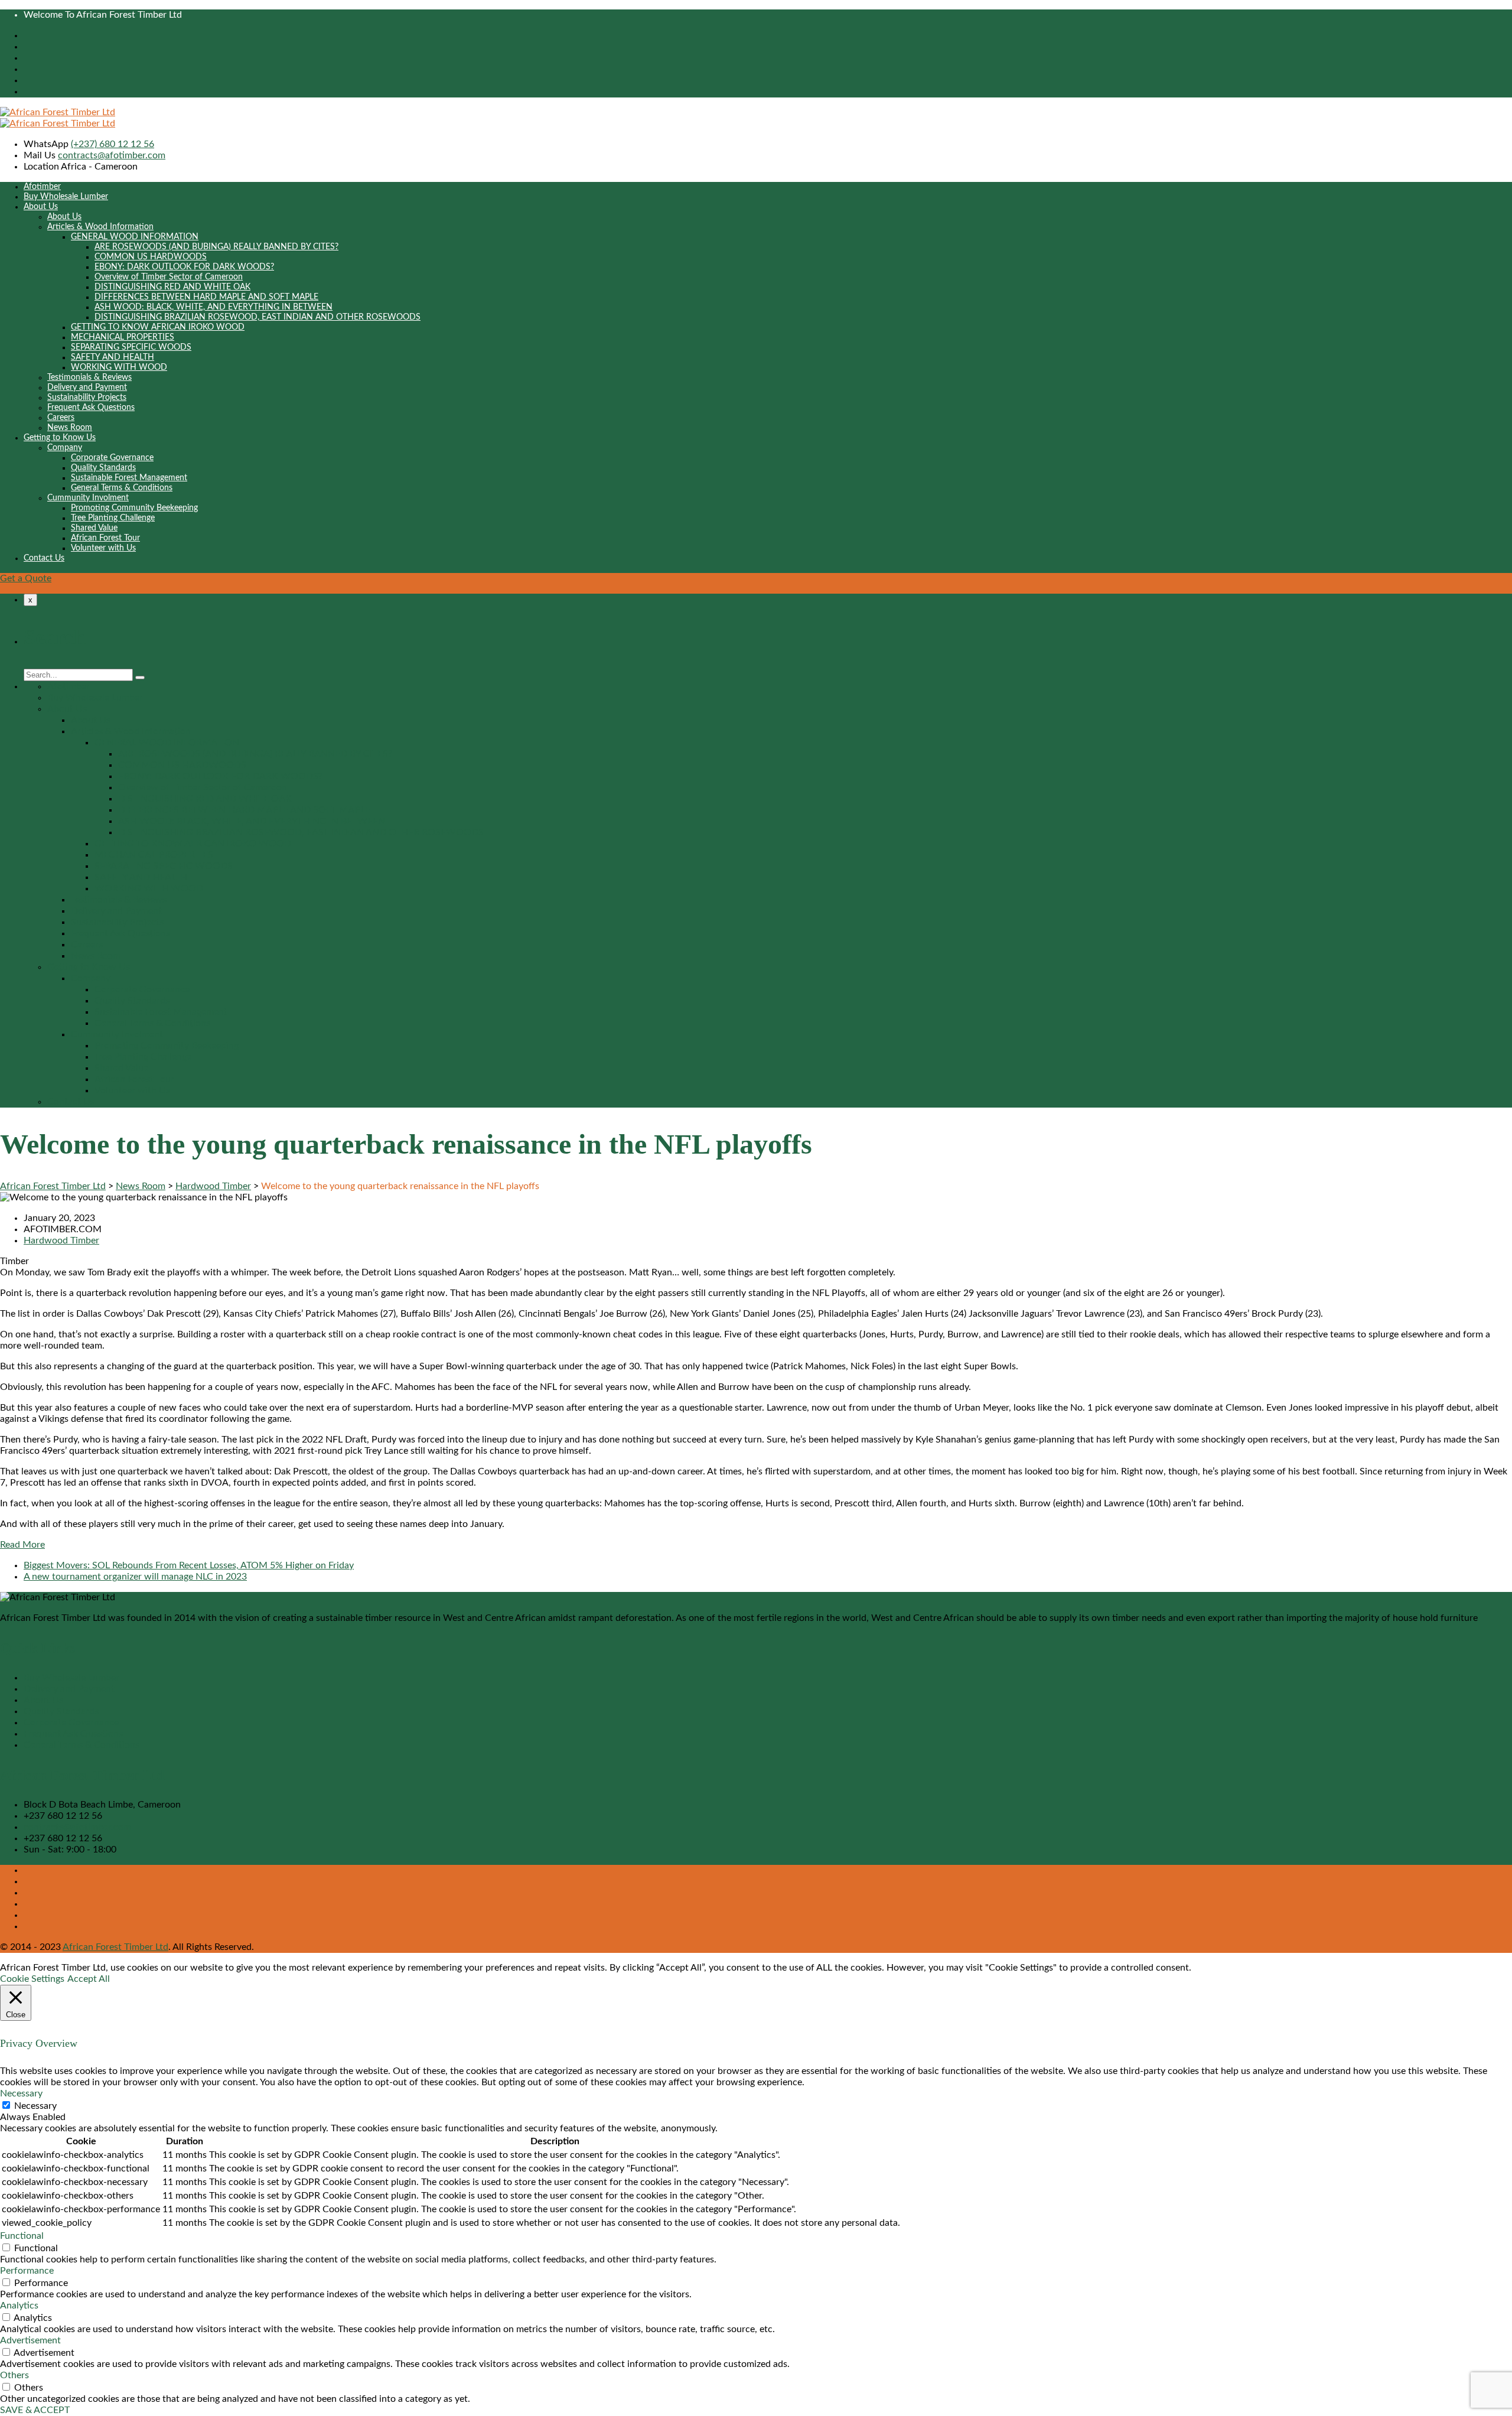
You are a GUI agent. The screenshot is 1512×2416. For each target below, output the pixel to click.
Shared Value (94, 528)
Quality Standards (103, 468)
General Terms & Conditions (122, 488)
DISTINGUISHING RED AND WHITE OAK (172, 287)
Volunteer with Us (103, 548)
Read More (22, 1545)
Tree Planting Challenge (113, 518)
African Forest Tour (105, 538)
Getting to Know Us (60, 438)
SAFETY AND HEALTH (113, 357)
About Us (41, 207)
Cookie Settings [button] (32, 1979)
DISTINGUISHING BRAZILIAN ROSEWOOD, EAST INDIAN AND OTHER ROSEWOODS (258, 317)
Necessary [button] (21, 2093)
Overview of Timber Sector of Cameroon (169, 277)
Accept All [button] (89, 1979)
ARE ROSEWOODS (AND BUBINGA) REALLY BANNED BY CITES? (216, 247)
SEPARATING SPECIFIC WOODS (131, 347)
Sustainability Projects (87, 398)
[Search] (140, 678)
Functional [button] (22, 2236)
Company (65, 448)
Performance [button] (27, 2271)
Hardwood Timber (61, 1240)
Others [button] (14, 2375)
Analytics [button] (19, 2306)
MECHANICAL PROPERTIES (123, 337)
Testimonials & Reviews (89, 377)
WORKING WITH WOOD (119, 367)
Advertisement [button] (30, 2340)
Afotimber (42, 187)
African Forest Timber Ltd (115, 1947)
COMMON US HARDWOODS (151, 257)
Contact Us (44, 558)
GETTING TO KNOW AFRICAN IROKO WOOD (158, 327)
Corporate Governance (112, 458)
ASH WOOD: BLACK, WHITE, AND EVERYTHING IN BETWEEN (214, 307)
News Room (70, 428)
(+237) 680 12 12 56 (113, 144)
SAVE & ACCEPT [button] (35, 2410)
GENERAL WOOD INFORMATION (135, 237)
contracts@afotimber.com (112, 155)
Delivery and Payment (87, 388)
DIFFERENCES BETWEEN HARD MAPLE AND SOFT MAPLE (206, 297)
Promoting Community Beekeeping (134, 508)
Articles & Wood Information (100, 227)
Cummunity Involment (88, 498)
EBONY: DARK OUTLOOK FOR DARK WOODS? (184, 267)
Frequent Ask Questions (91, 408)
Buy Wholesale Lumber (66, 197)
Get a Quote (26, 578)
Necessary (35, 2106)
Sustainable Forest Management (129, 478)
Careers (61, 418)
